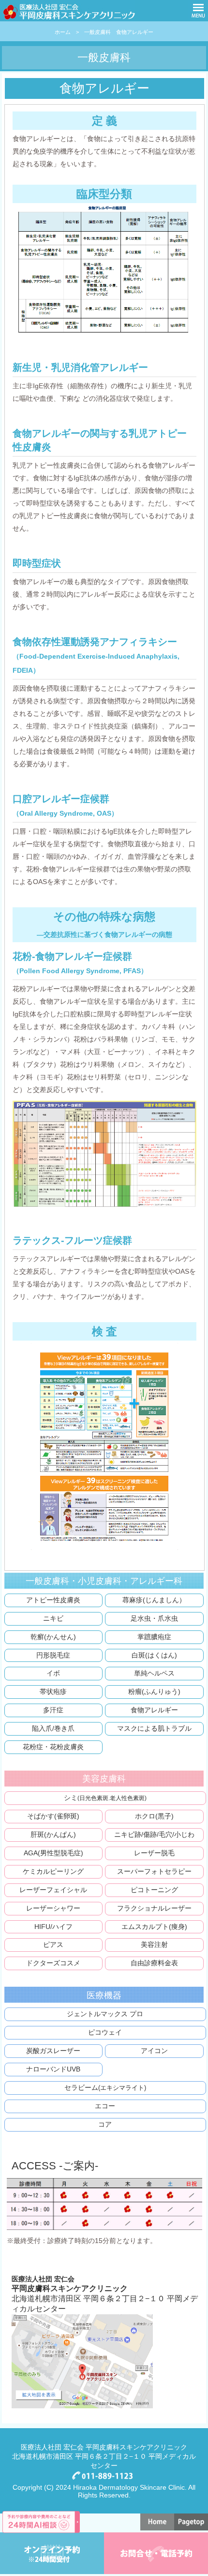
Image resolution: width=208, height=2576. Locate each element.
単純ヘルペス (154, 1673)
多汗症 (53, 1710)
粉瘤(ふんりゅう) (154, 1691)
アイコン (154, 2051)
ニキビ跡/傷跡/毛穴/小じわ (154, 1834)
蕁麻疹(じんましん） (154, 1600)
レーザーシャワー (53, 1908)
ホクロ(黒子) (154, 1816)
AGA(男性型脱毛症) (53, 1853)
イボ (53, 1673)
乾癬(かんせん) (53, 1637)
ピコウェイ (105, 2032)
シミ (105, 1798)
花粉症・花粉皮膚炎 (53, 1747)
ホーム (63, 32)
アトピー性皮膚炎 (53, 1600)
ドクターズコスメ (53, 1963)
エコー (105, 2106)
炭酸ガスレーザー (53, 2051)
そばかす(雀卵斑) (53, 1816)
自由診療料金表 (154, 1963)
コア (105, 2124)
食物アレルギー (154, 1710)
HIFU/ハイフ (53, 1927)
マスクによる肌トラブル (154, 1728)
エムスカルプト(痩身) (154, 1927)
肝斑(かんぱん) (53, 1834)
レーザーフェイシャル (53, 1890)
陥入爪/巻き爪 (53, 1728)
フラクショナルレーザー (154, 1908)
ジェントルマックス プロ (105, 2014)
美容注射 (154, 1944)
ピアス (53, 1944)
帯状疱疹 (53, 1691)
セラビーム (105, 2087)
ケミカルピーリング (53, 1871)
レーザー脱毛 (154, 1853)
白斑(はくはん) (154, 1655)
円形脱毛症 (53, 1655)
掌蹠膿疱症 (154, 1637)
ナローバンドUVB (53, 2069)
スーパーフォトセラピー (154, 1871)
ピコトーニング (154, 1890)
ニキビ (53, 1618)
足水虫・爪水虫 (154, 1618)
